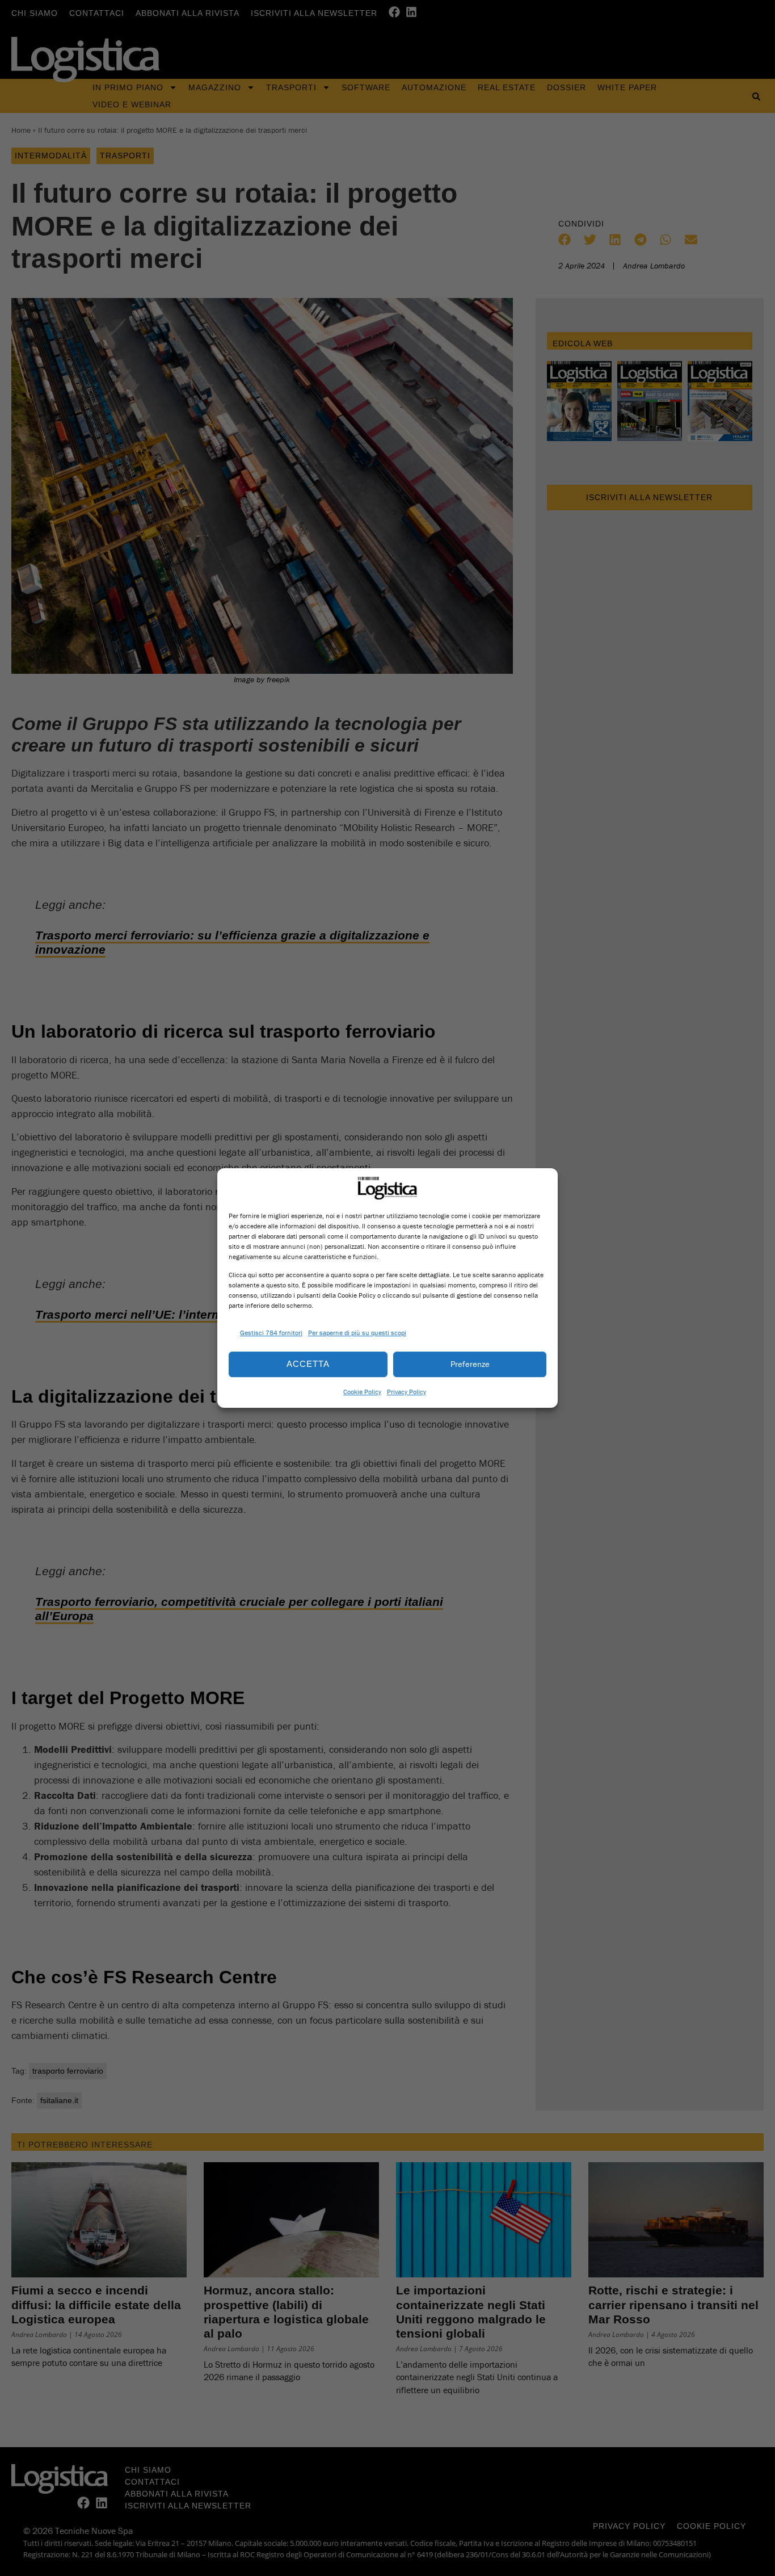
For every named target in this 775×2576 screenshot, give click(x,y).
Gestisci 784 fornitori (271, 1333)
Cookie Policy (362, 1392)
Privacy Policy (407, 1392)
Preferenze (470, 1364)
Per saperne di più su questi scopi (357, 1333)
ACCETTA (308, 1364)
